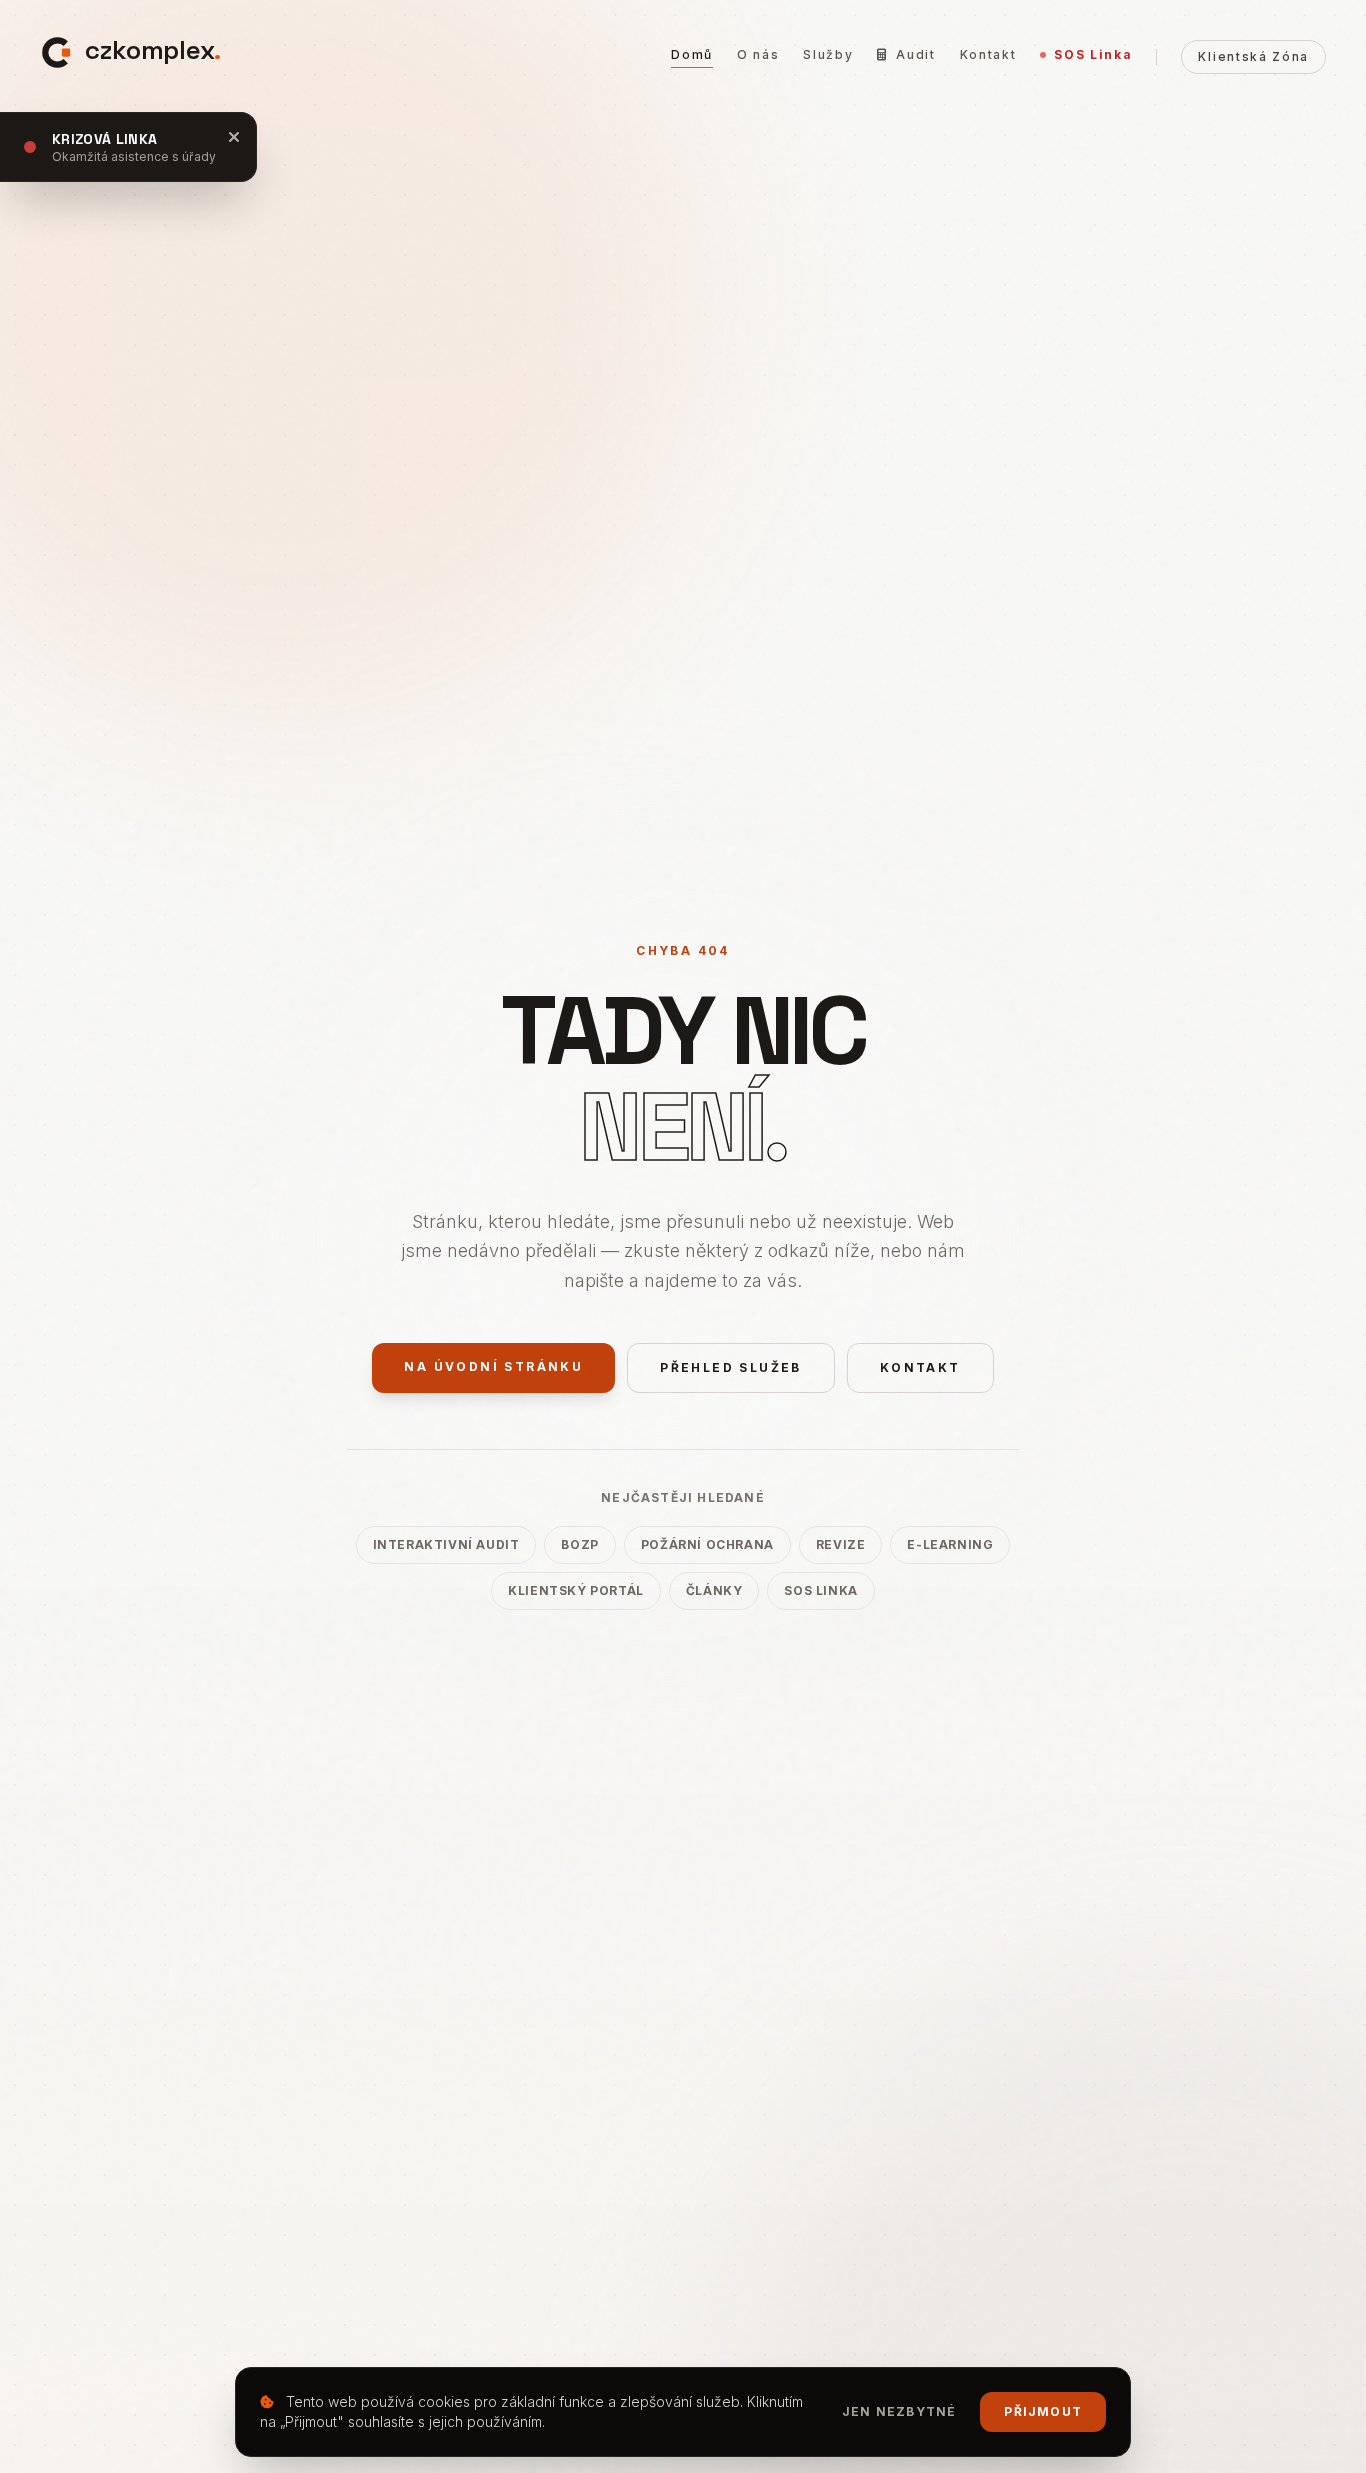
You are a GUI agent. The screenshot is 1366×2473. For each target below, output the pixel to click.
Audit (915, 54)
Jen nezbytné (899, 2411)
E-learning (950, 1544)
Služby (828, 54)
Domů (692, 54)
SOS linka (820, 1590)
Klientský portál (576, 1590)
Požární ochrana (707, 1544)
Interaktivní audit (446, 1544)
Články (714, 1590)
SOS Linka (1093, 54)
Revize (841, 1544)
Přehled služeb (731, 1367)
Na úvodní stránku (493, 1366)
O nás (758, 54)
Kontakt (988, 54)
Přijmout (1043, 2411)
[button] (130, 50)
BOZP (579, 1544)
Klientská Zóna (1253, 56)
